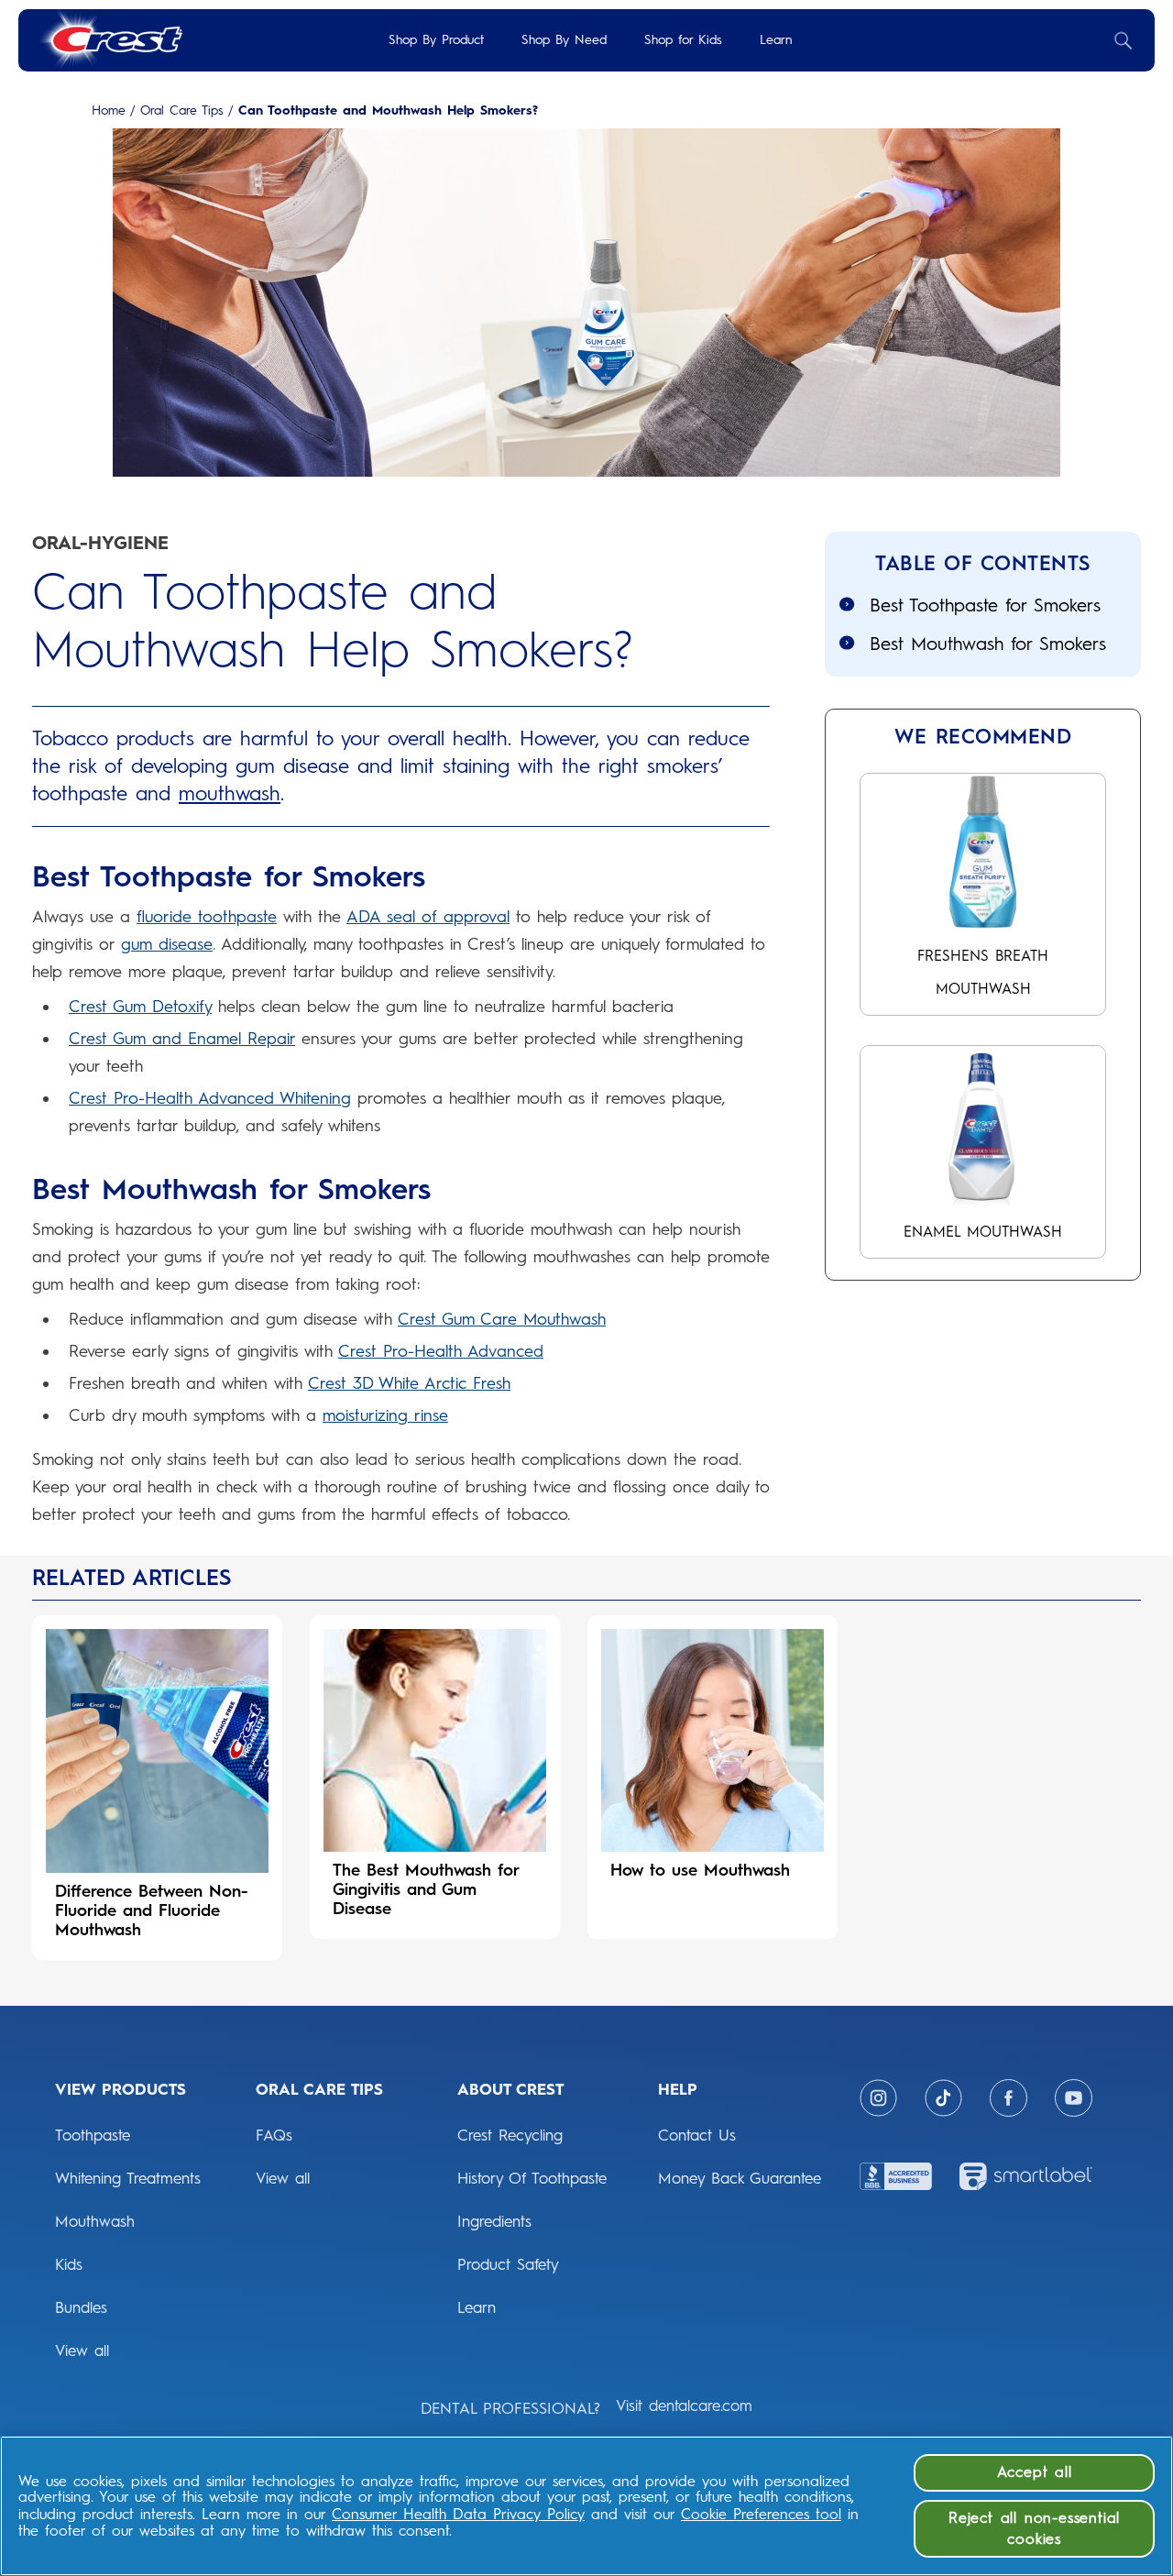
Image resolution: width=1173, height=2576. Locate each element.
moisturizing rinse (385, 1415)
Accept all (1035, 2472)
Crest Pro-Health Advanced (441, 1351)
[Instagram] (878, 2098)
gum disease (167, 944)
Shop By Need (564, 40)
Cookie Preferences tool (761, 2514)
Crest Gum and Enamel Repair (182, 1039)
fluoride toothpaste (207, 917)
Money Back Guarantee (740, 2178)
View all (82, 2350)
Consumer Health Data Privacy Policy (458, 2514)
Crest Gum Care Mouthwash (502, 1319)
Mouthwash (95, 2221)
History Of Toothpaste (532, 2178)
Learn (776, 40)
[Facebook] (1009, 2098)
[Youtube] (1074, 2098)
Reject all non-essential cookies (1034, 2528)
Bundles (81, 2307)
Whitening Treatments (128, 2178)
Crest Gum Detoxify (140, 1007)
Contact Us (697, 2135)
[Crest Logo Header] (110, 40)
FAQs (274, 2135)
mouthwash (230, 793)
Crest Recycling (510, 2135)
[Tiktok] (943, 2098)
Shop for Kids (683, 40)
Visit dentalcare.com (684, 2405)
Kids (69, 2264)
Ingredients (494, 2221)
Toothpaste (93, 2135)
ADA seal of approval (428, 917)
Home (109, 111)
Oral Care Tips (182, 111)
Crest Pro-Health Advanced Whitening (210, 1098)
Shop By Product (436, 40)
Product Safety (508, 2264)
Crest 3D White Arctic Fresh (409, 1383)
